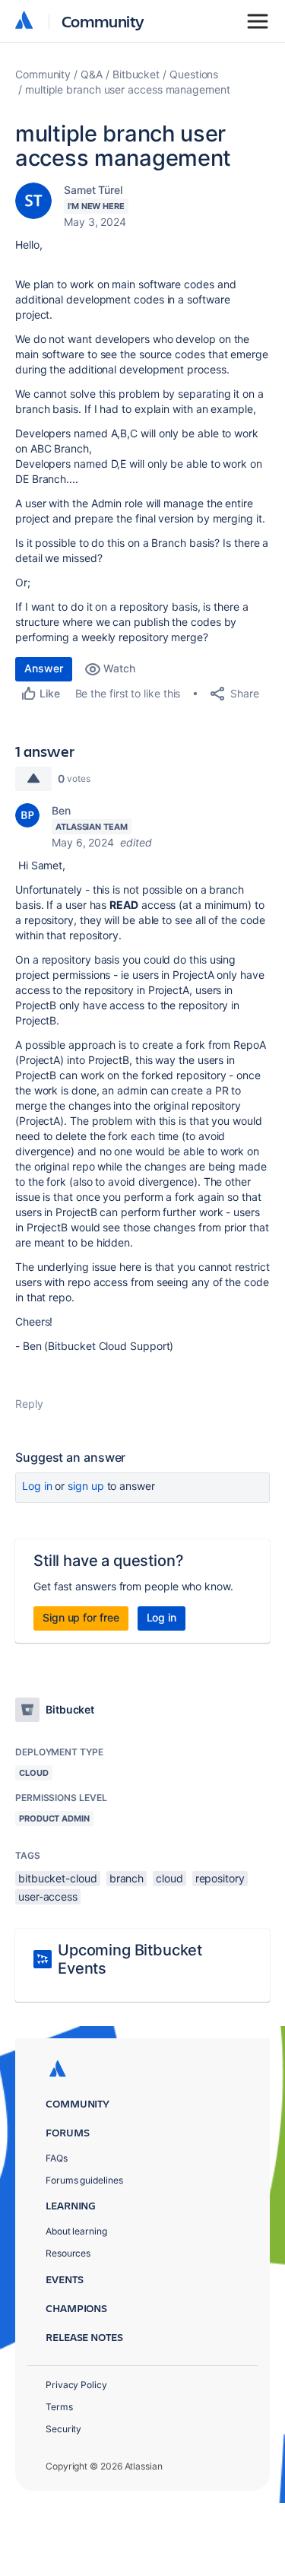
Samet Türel (93, 190)
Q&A (92, 74)
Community (103, 21)
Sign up (85, 1486)
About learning (76, 2231)
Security (63, 2429)
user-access (48, 1896)
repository (220, 1878)
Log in (37, 1486)
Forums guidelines (84, 2180)
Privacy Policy (76, 2385)
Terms (59, 2407)
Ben (61, 810)
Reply (29, 1404)
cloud (169, 1878)
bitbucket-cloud (58, 1878)
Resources (68, 2253)
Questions (194, 74)
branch (127, 1878)
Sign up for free (81, 1617)
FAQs (57, 2158)
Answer (44, 668)
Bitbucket (136, 74)
